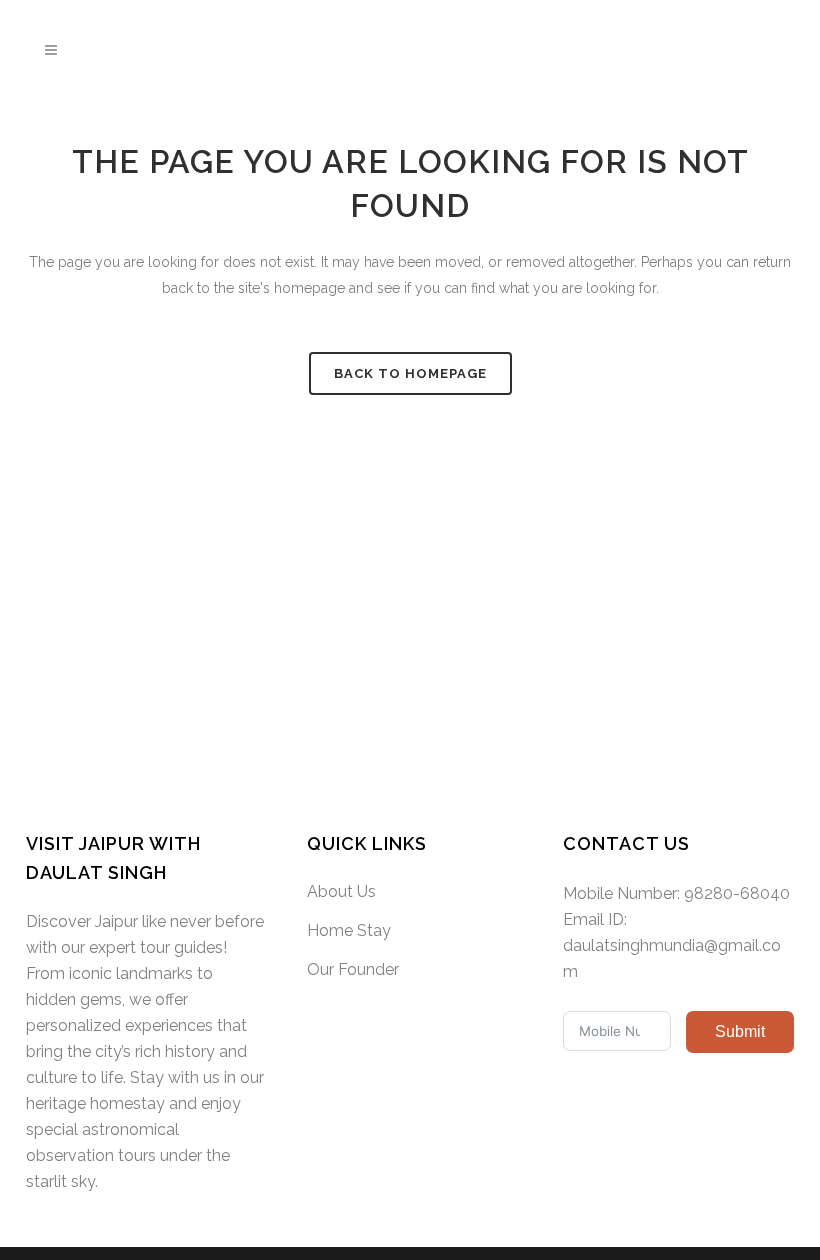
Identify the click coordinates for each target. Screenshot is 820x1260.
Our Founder (353, 969)
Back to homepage (410, 373)
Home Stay (349, 930)
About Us (341, 891)
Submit (740, 1031)
